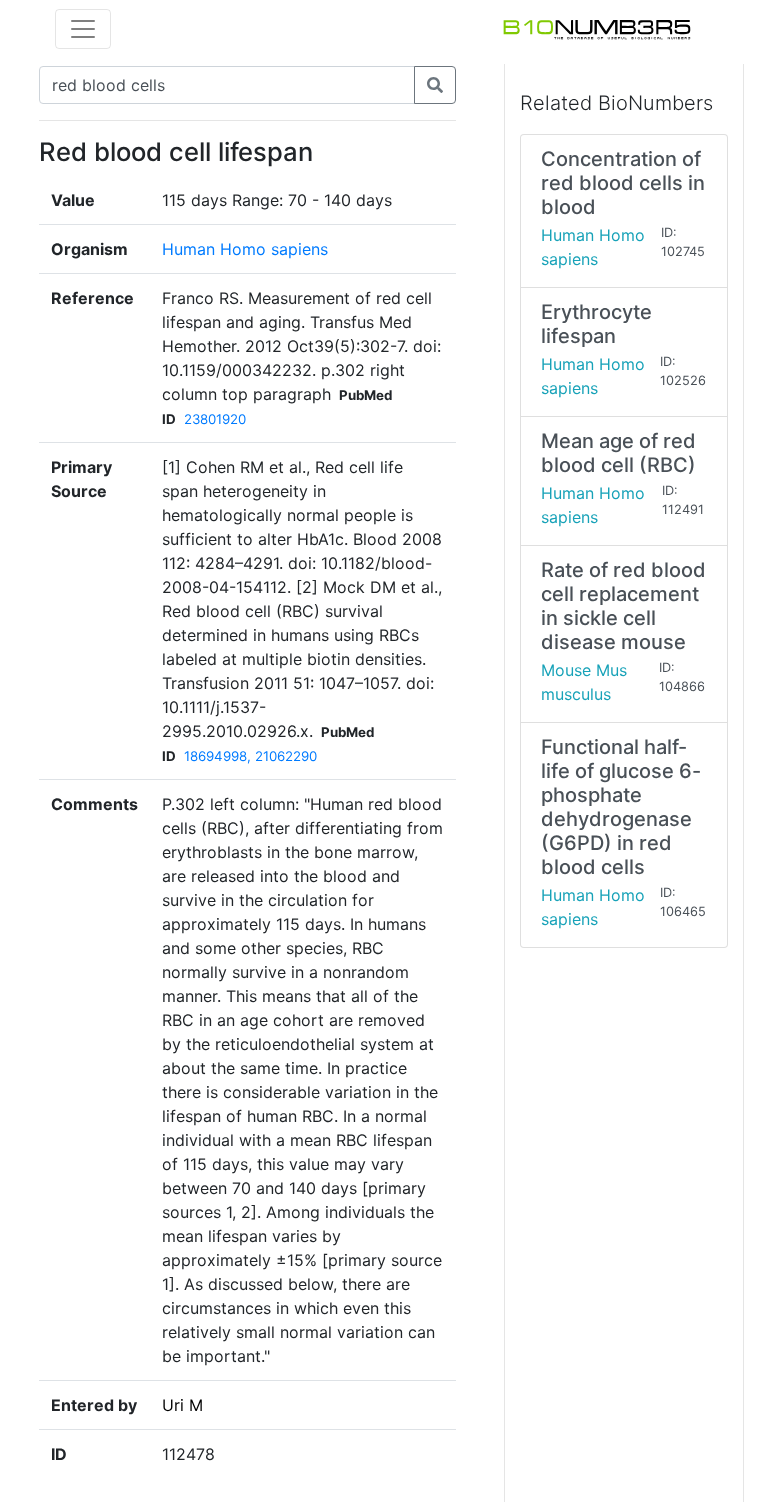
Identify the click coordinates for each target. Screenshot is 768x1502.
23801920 (215, 419)
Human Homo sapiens (245, 249)
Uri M (182, 1405)
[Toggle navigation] (83, 29)
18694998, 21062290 (250, 756)
